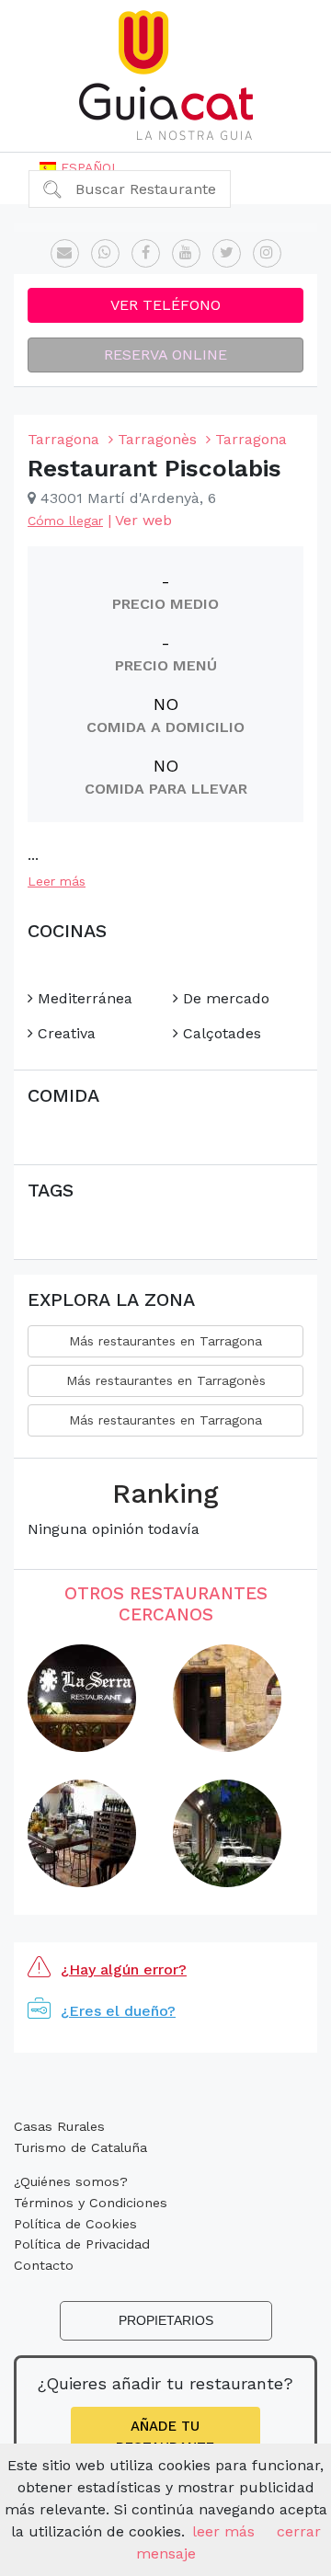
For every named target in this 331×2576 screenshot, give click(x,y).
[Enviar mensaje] (65, 253)
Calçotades (220, 1033)
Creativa (64, 1033)
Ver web (143, 520)
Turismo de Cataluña (80, 2147)
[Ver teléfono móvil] (105, 253)
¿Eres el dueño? (118, 2011)
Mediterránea (83, 998)
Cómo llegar (65, 521)
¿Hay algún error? (124, 1969)
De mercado (224, 998)
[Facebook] (146, 253)
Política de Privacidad (82, 2244)
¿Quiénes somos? (71, 2181)
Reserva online (165, 355)
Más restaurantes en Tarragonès (166, 1380)
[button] (80, 167)
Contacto (44, 2265)
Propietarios (166, 2320)
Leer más (57, 881)
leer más (223, 2531)
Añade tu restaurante (165, 2437)
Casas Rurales (59, 2126)
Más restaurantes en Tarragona (165, 1341)
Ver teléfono (165, 305)
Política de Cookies (75, 2224)
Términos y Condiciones (91, 2203)
